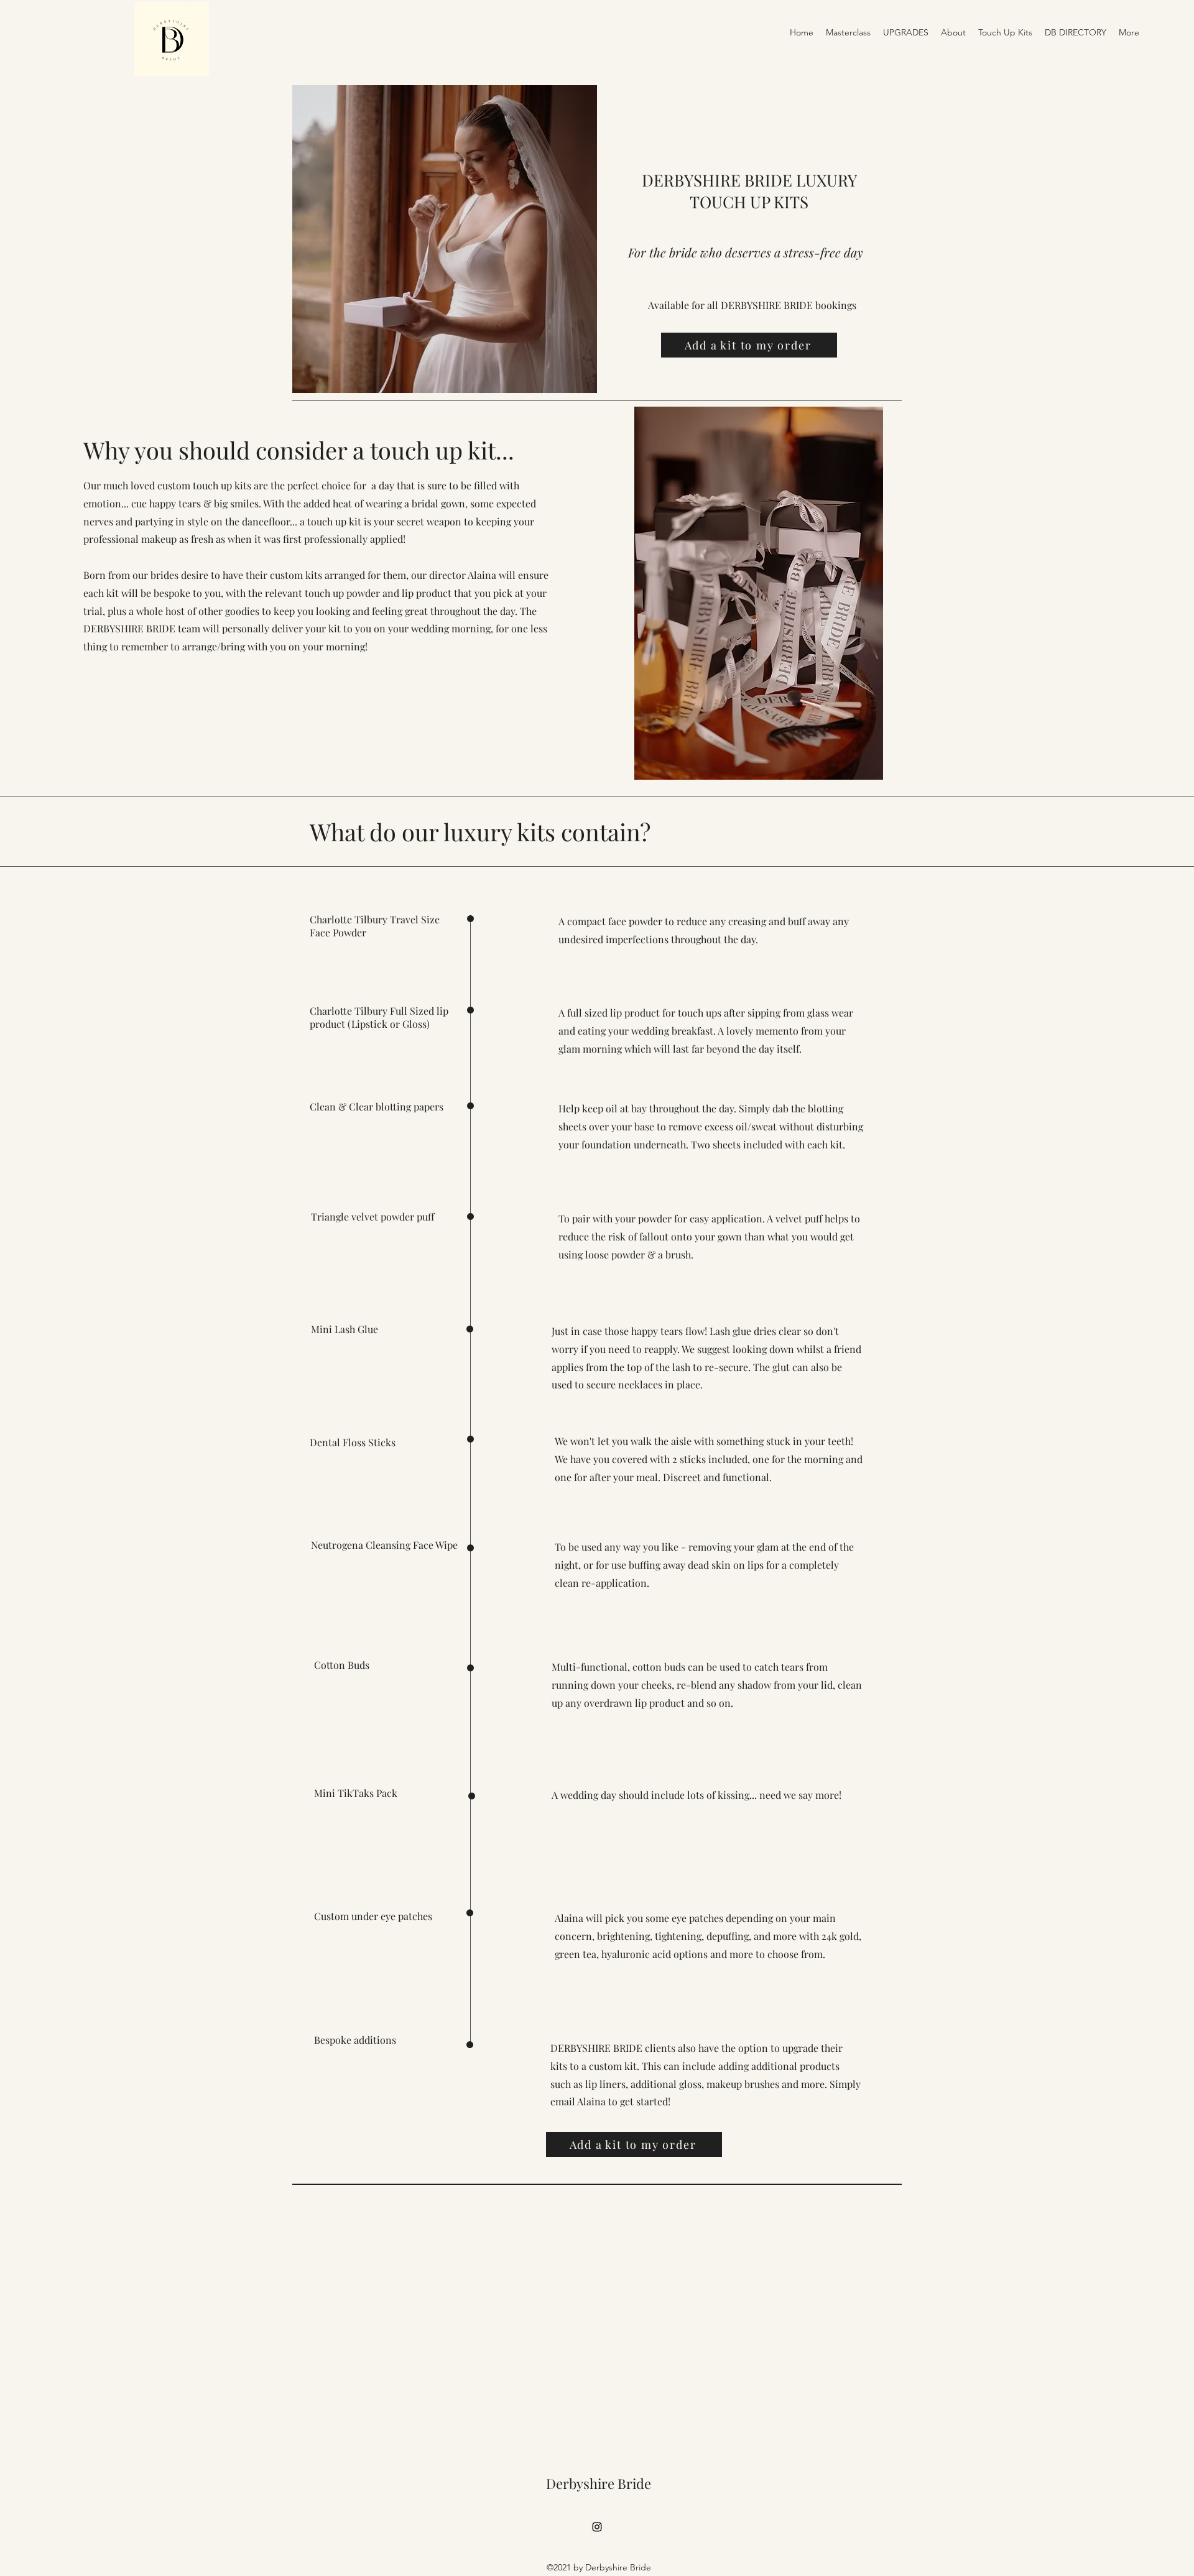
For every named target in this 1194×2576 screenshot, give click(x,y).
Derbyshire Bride (599, 2483)
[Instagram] (597, 2527)
